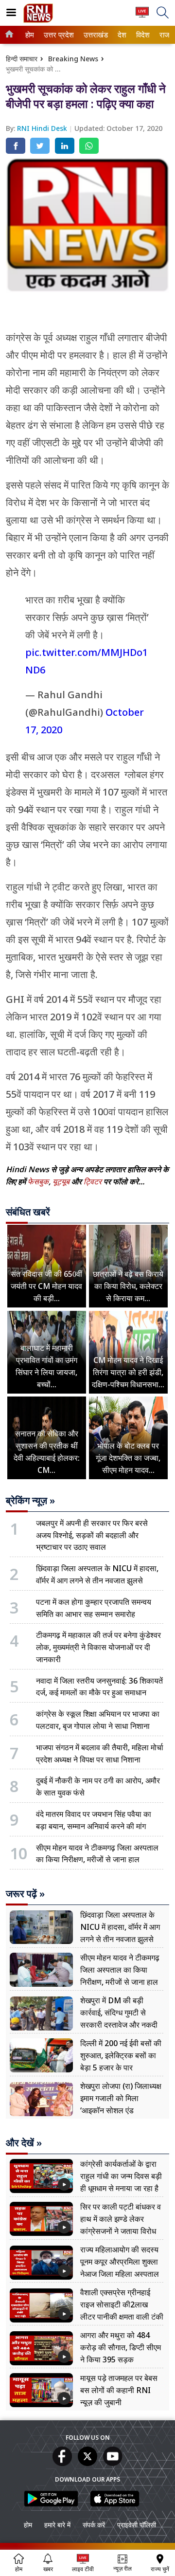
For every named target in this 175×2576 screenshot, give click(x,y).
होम (29, 35)
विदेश (142, 35)
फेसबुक (38, 1181)
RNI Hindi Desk (43, 128)
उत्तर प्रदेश (57, 35)
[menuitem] (30, 35)
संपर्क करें (94, 2525)
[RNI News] (38, 20)
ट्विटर (93, 1181)
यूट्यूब (62, 1181)
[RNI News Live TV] (142, 17)
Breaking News (73, 59)
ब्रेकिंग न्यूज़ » (30, 1501)
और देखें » (24, 2143)
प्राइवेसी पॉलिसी (137, 2525)
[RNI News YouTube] (113, 2463)
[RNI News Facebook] (62, 2463)
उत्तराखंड (94, 35)
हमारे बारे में (57, 2525)
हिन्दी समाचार (22, 59)
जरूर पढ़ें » (25, 1894)
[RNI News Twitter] (87, 2463)
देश (122, 35)
